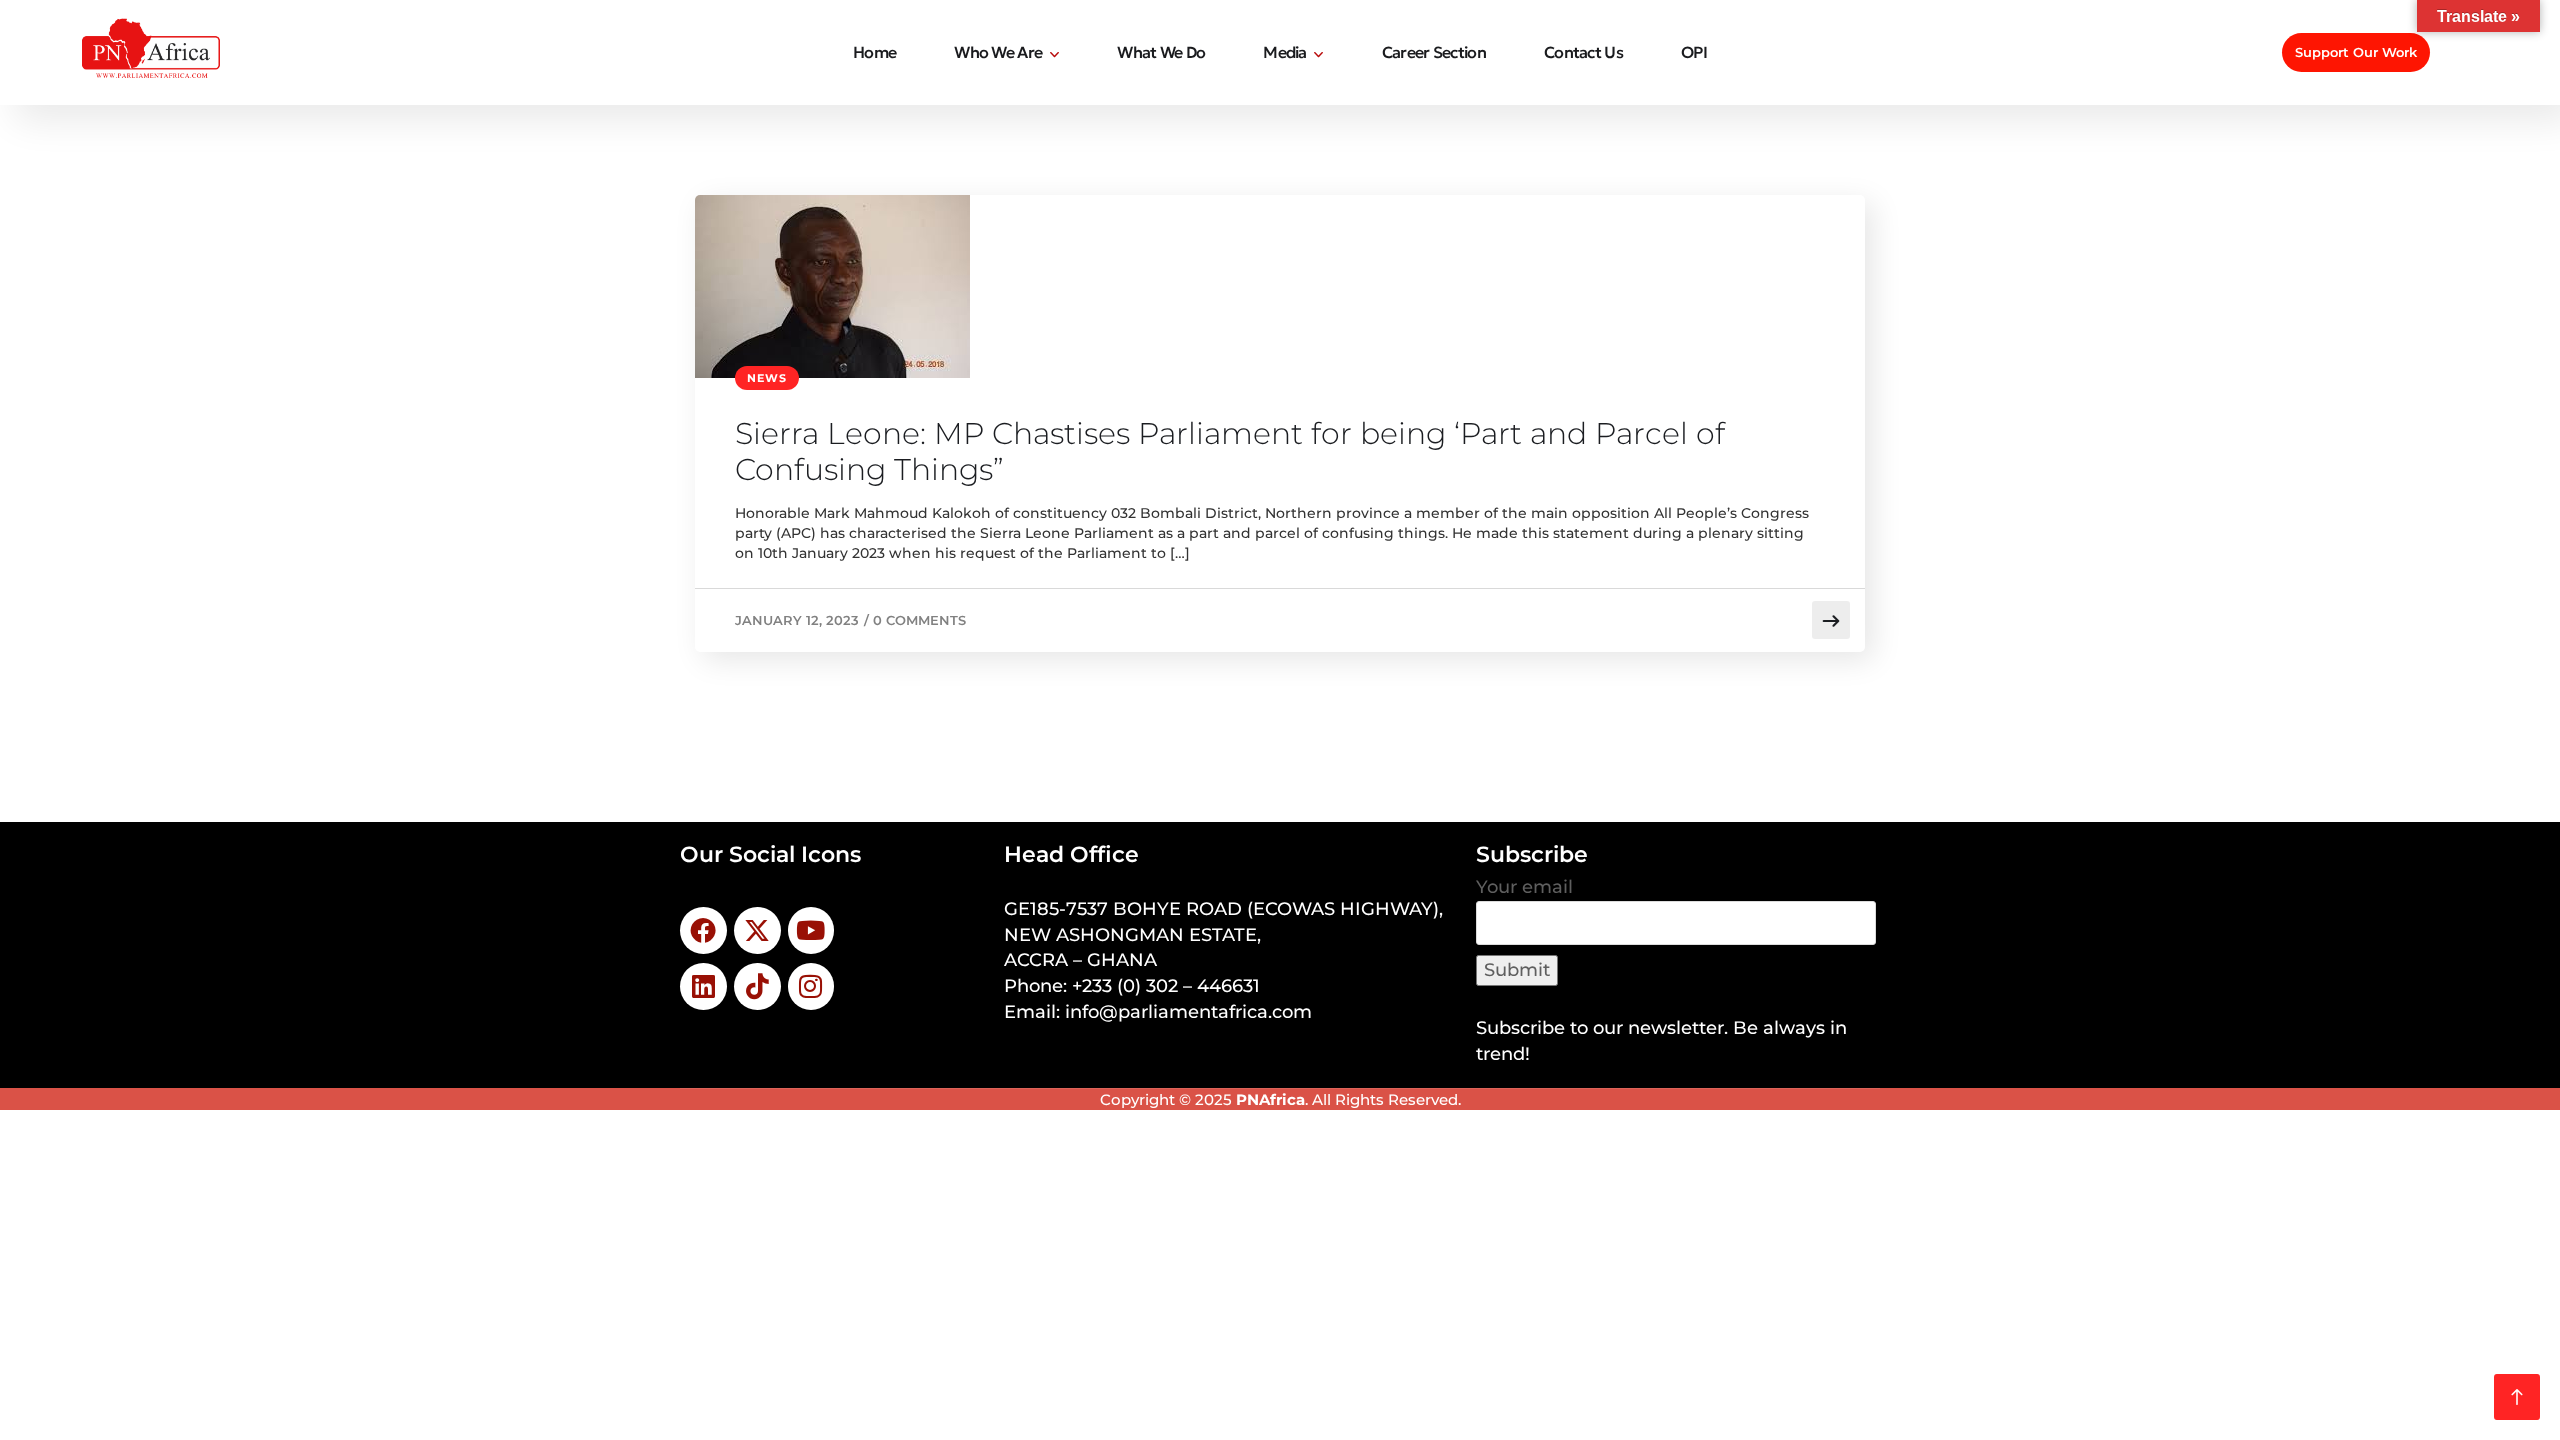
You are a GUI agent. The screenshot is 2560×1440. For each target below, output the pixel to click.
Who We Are (998, 52)
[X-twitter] (757, 930)
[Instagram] (811, 986)
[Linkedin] (703, 986)
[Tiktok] (757, 986)
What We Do (1161, 52)
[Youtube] (811, 930)
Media (1285, 52)
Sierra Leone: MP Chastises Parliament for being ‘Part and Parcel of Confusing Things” (1230, 452)
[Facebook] (703, 930)
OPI (1694, 52)
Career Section (1434, 52)
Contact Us (1583, 52)
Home (874, 52)
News (767, 378)
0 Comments (919, 620)
